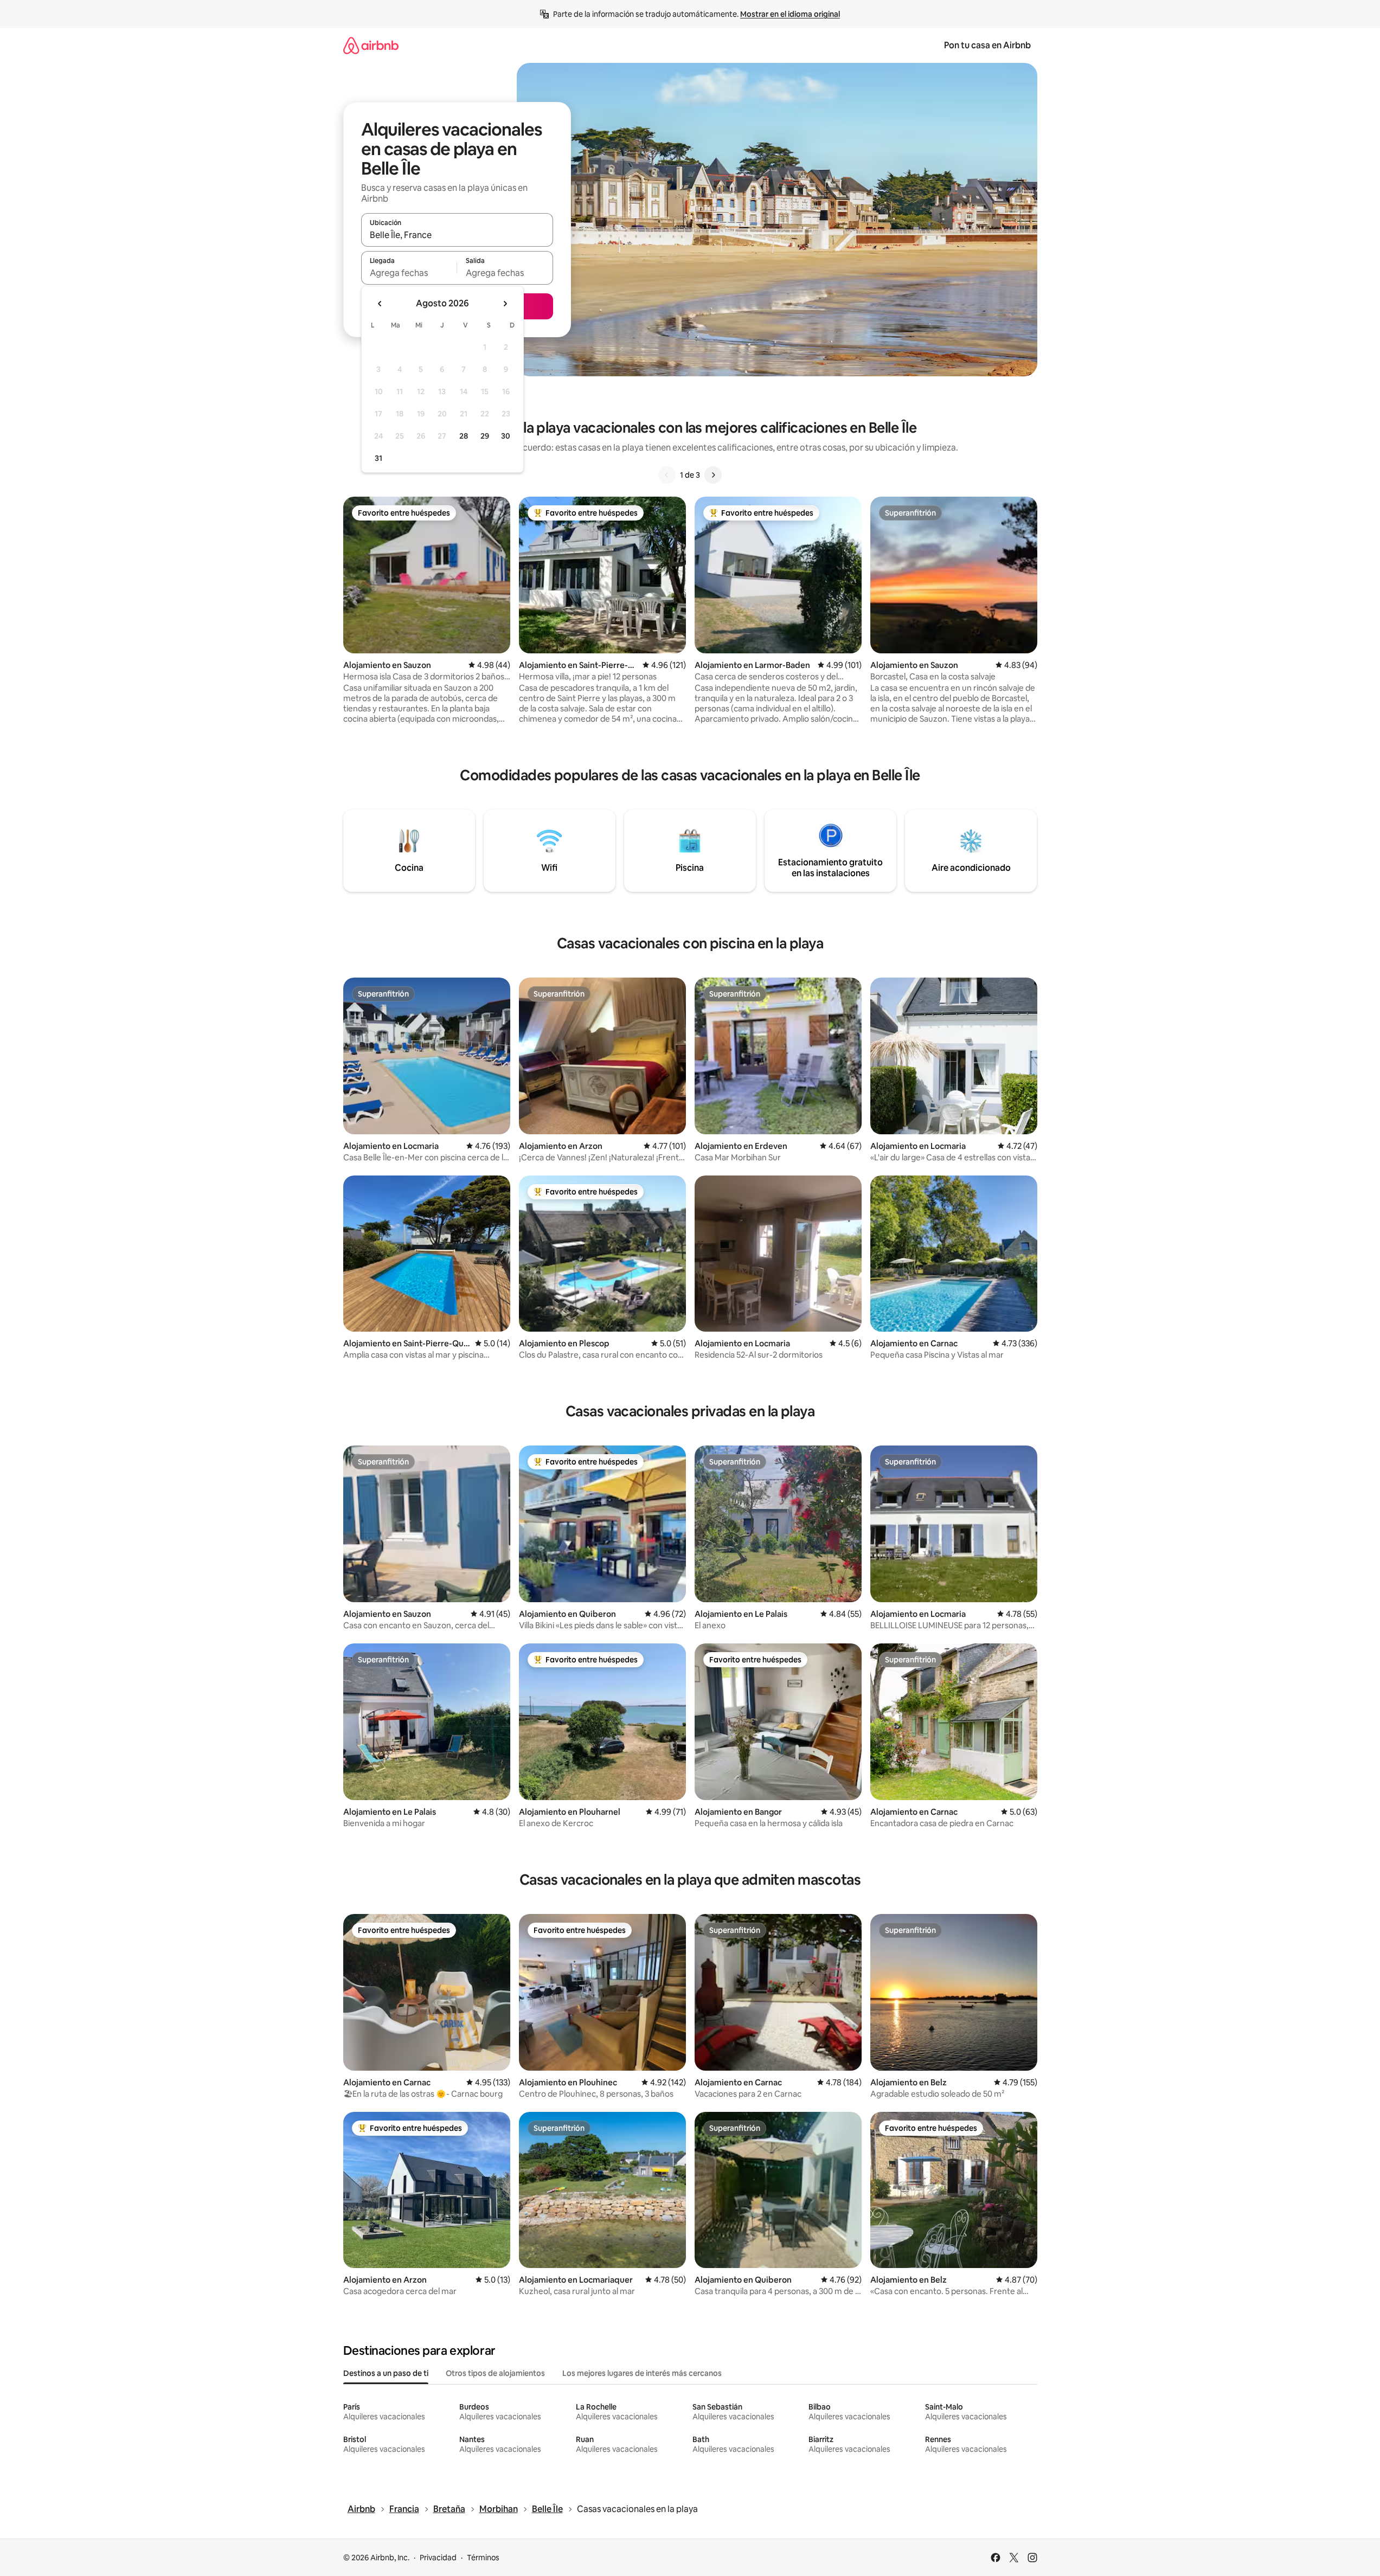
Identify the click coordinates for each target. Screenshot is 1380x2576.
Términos (483, 2558)
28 (464, 436)
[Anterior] (667, 475)
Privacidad (438, 2558)
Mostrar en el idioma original (790, 14)
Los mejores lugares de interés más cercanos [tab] (642, 2373)
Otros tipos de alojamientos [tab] (495, 2373)
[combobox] (457, 235)
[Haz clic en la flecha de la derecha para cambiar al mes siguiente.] (505, 304)
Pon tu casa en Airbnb (987, 45)
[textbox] (409, 273)
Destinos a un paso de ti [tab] (386, 2373)
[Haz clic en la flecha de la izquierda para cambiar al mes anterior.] (380, 304)
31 (378, 458)
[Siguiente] (713, 475)
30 (506, 436)
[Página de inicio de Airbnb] (371, 45)
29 (485, 436)
